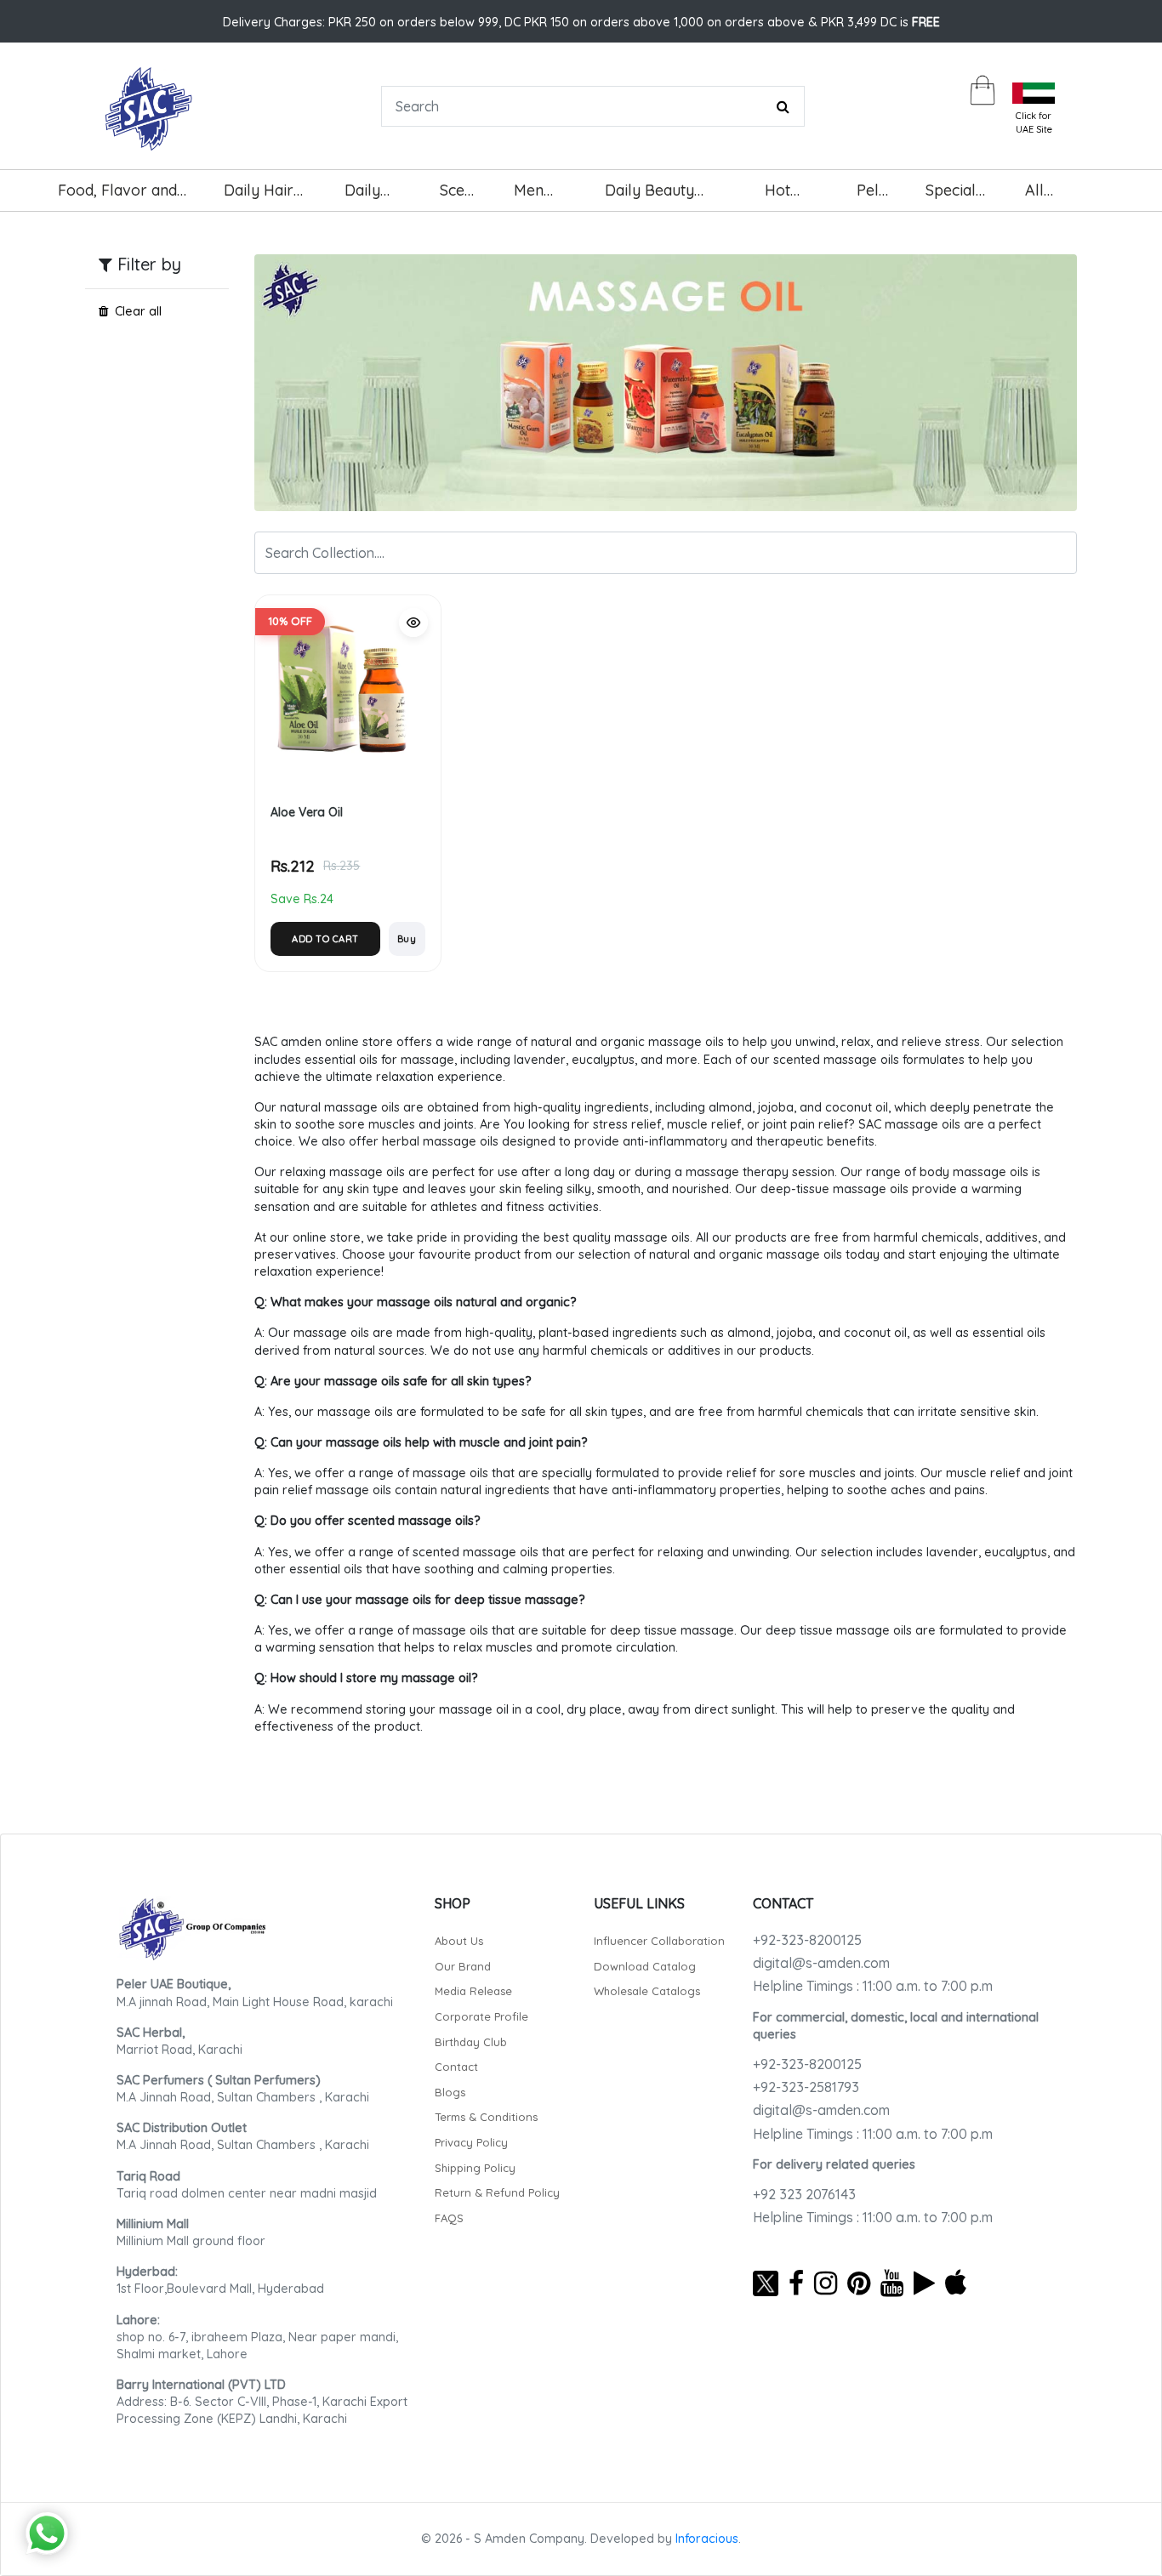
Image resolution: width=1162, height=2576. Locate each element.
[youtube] (892, 2283)
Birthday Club (471, 2042)
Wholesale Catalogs (647, 1991)
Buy (407, 939)
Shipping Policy (475, 2168)
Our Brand (463, 1966)
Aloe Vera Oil (307, 812)
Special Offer (951, 196)
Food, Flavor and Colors (117, 196)
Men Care (533, 196)
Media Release (473, 1991)
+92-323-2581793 (806, 2087)
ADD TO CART (325, 939)
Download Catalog (645, 1966)
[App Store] (956, 2283)
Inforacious (707, 2539)
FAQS (449, 2218)
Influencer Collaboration (659, 1941)
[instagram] (826, 2283)
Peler (875, 190)
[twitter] (766, 2283)
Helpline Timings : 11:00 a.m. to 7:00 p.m (873, 1986)
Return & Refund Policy (497, 2192)
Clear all (138, 311)
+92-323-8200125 (807, 1940)
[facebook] (796, 2283)
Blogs (450, 2092)
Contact (456, 2067)
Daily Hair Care (259, 196)
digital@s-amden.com (821, 1963)
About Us (459, 1941)
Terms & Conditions (486, 2117)
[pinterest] (859, 2283)
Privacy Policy (471, 2142)
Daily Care (363, 196)
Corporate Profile (481, 2016)
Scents (462, 190)
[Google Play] (924, 2283)
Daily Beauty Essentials (649, 196)
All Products (1056, 196)
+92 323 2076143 (804, 2194)
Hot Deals (786, 196)
